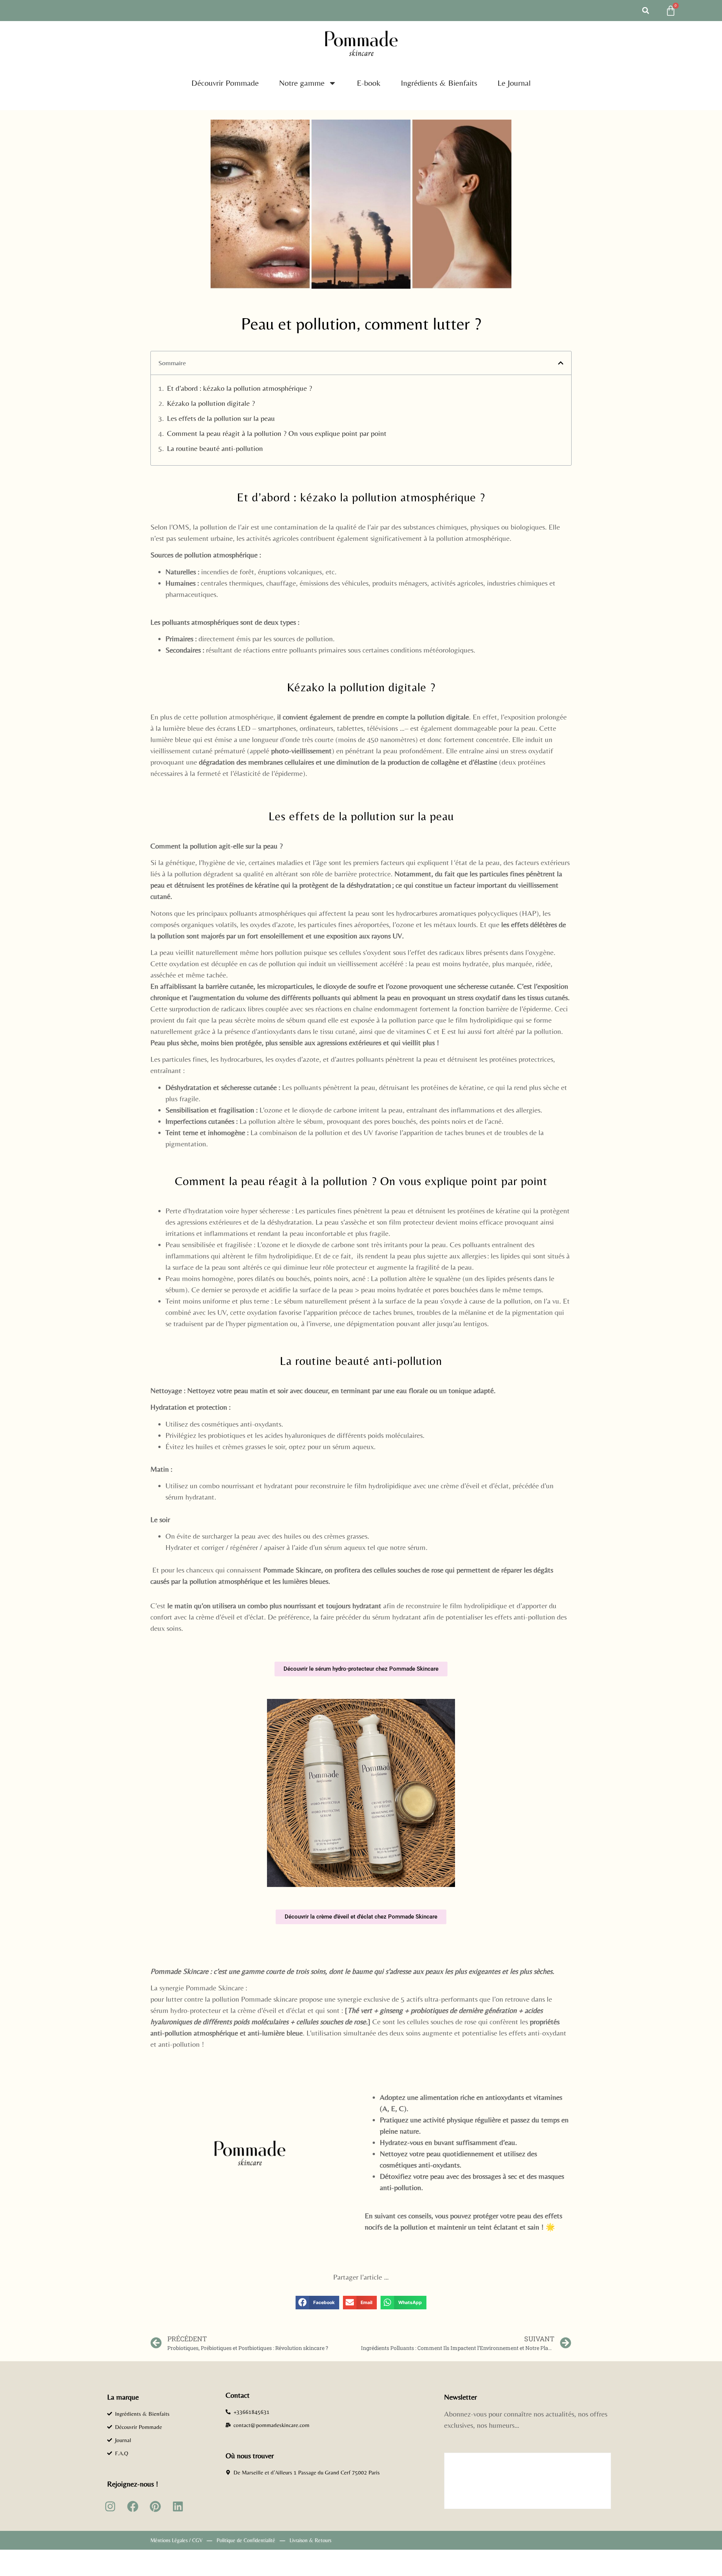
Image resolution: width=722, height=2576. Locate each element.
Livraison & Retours (310, 2540)
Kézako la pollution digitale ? (211, 403)
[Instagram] (110, 2506)
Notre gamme (302, 83)
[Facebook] (133, 2506)
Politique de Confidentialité (246, 2540)
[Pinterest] (155, 2506)
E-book (369, 83)
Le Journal (514, 83)
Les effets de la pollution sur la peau (221, 418)
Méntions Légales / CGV (176, 2540)
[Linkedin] (178, 2506)
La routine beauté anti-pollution (215, 448)
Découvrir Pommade (225, 83)
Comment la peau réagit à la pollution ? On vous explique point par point (277, 433)
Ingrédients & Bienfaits (439, 83)
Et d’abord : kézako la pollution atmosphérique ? (240, 388)
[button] (646, 11)
